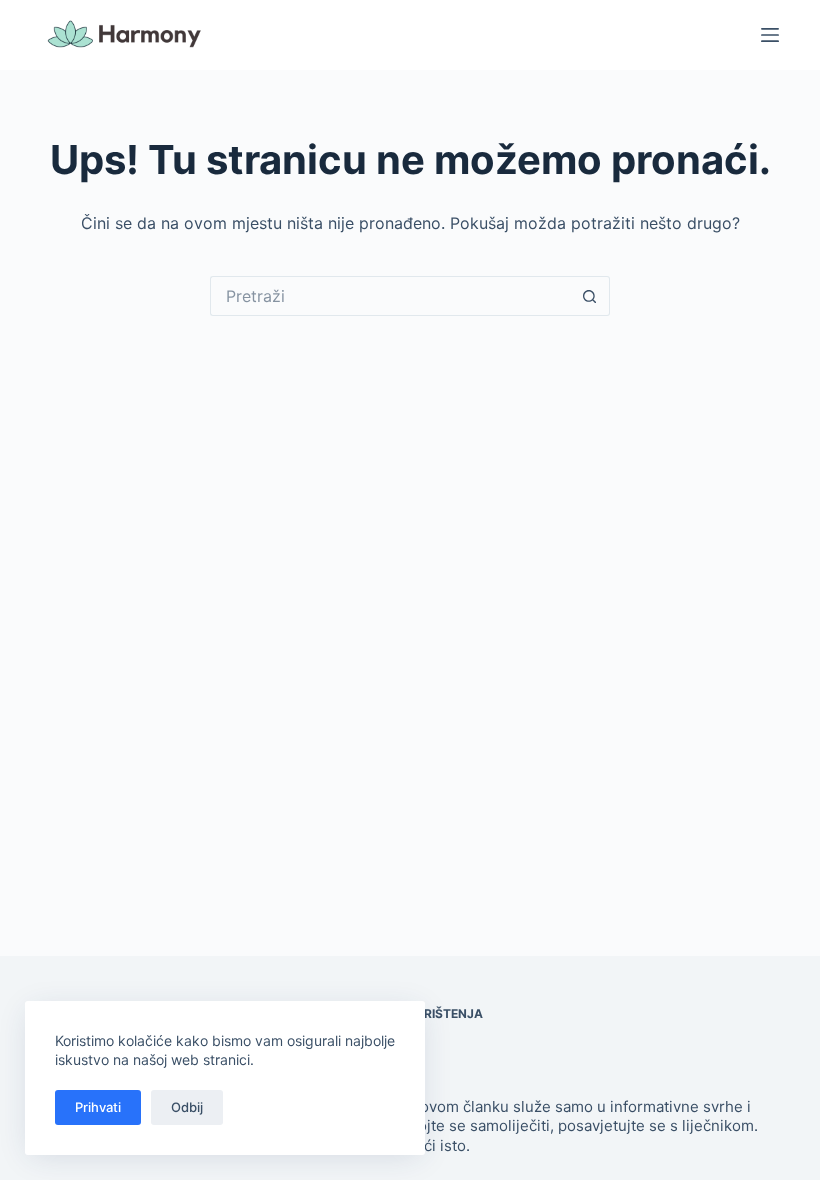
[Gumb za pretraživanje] (590, 296)
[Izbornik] (770, 35)
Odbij (187, 1107)
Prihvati (98, 1107)
